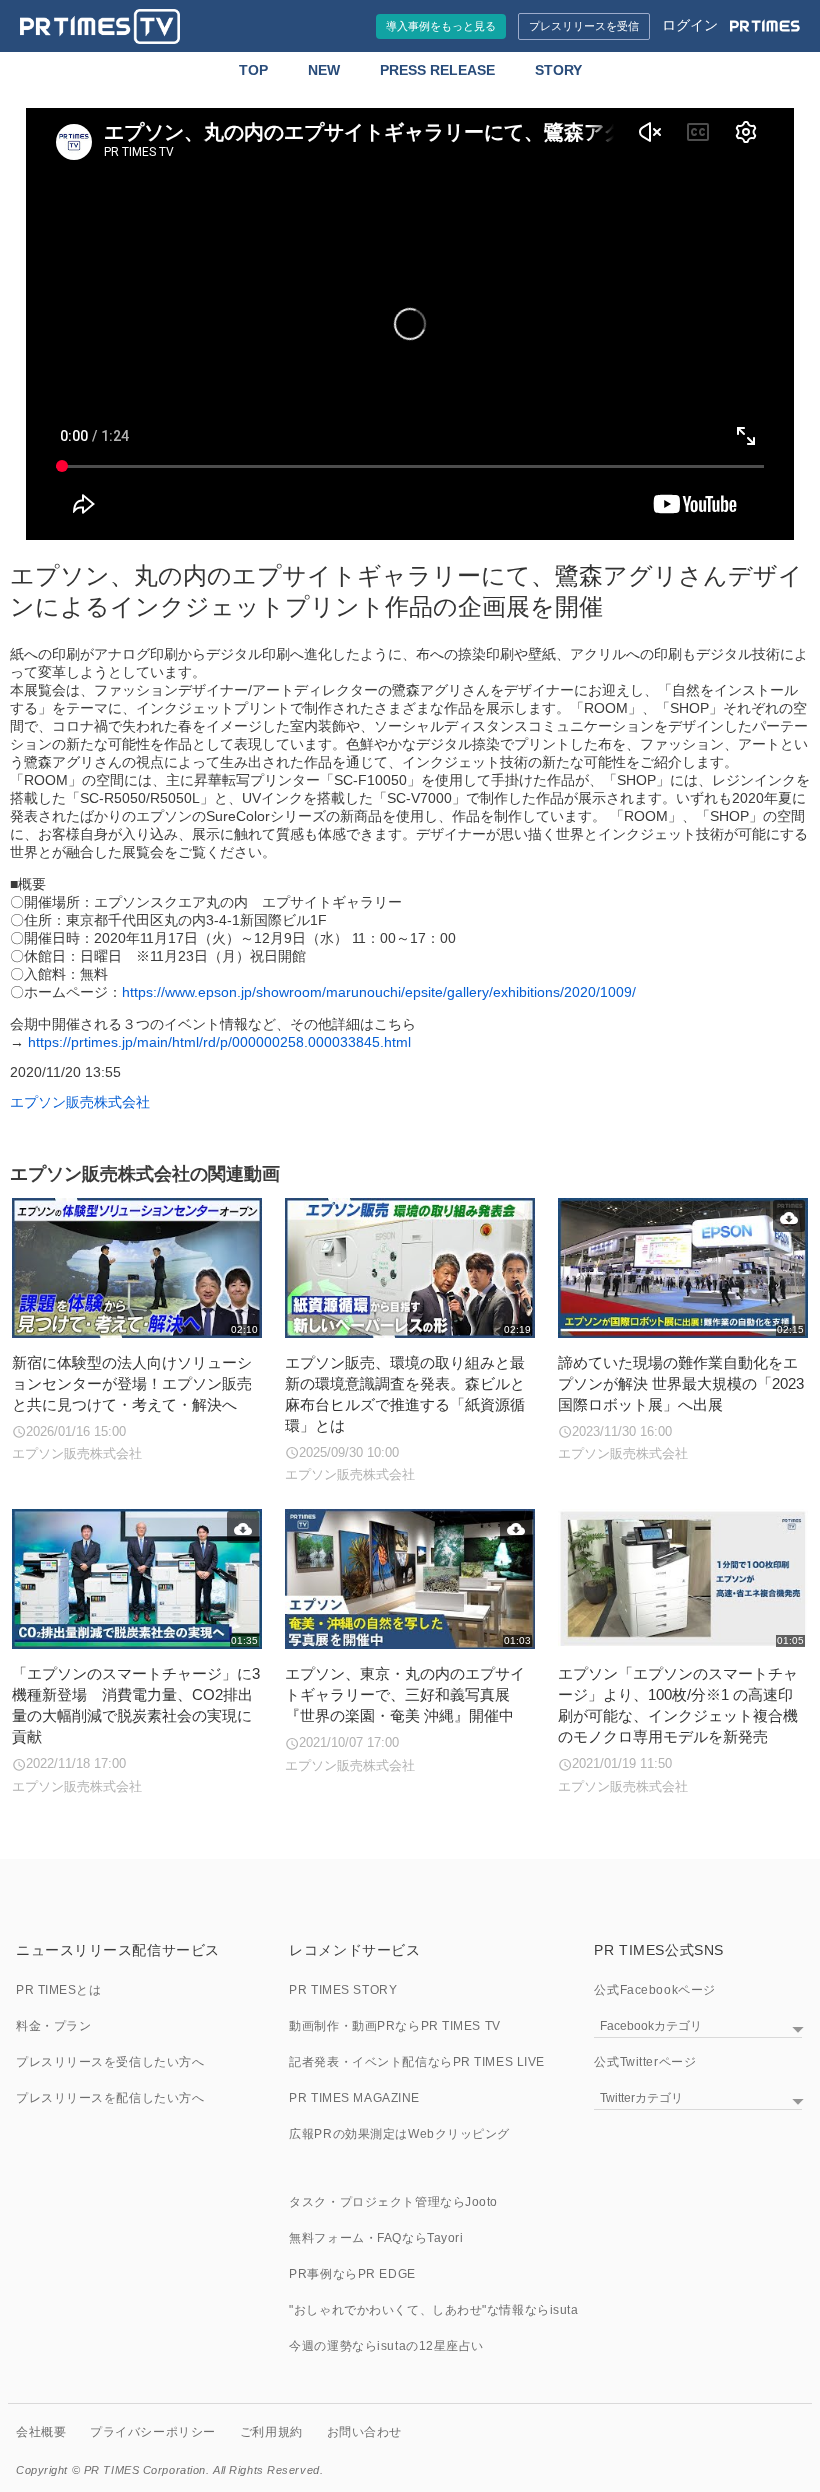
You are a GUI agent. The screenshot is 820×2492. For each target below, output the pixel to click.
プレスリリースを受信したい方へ (110, 2062)
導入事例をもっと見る (441, 26)
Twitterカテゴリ (641, 2098)
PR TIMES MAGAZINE (354, 2098)
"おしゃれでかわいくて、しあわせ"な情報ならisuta (433, 2310)
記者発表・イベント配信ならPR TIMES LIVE (417, 2062)
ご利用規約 (271, 2432)
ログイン (690, 25)
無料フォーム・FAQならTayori (376, 2238)
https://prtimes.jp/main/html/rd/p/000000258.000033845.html (219, 1042)
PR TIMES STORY (343, 1990)
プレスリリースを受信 (584, 26)
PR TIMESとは (59, 1990)
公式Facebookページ (654, 1990)
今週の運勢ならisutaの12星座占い (386, 2346)
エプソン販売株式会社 (80, 1102)
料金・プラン (53, 2026)
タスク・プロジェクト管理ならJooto (393, 2202)
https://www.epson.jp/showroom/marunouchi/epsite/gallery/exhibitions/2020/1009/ (379, 992)
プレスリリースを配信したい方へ (110, 2098)
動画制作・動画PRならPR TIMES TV (394, 2026)
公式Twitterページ (645, 2062)
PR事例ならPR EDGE (352, 2274)
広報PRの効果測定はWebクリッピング (399, 2134)
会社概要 (41, 2432)
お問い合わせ (364, 2432)
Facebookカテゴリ (651, 2026)
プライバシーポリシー (153, 2432)
